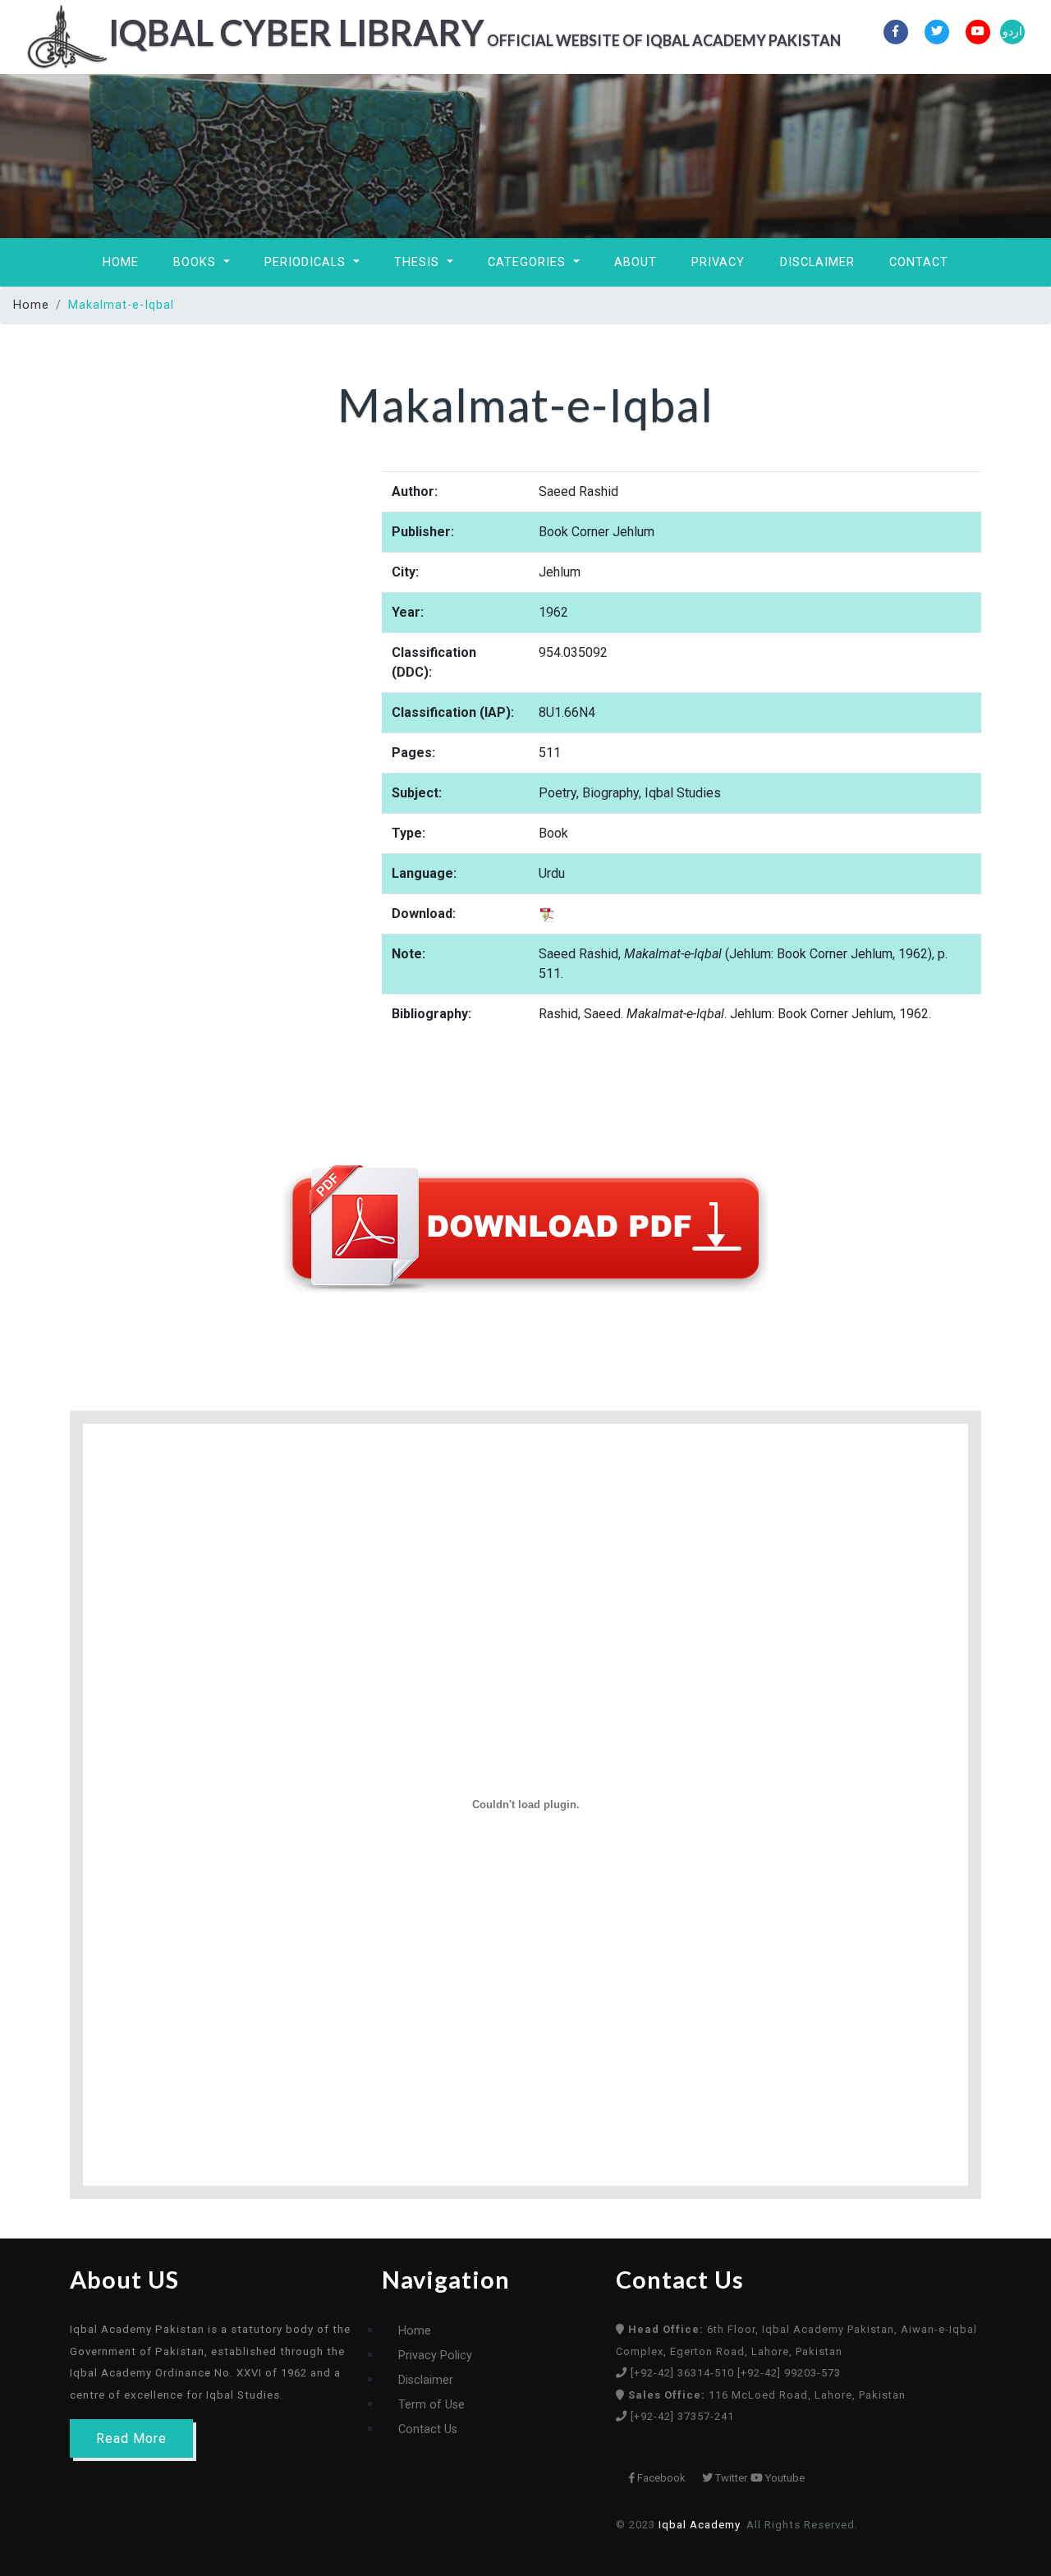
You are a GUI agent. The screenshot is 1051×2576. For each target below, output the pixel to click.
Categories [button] (529, 262)
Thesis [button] (419, 262)
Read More (131, 2438)
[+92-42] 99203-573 (789, 2373)
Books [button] (197, 262)
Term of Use (431, 2405)
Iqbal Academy (699, 2525)
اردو (1012, 32)
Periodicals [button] (307, 262)
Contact (919, 262)
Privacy (718, 262)
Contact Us (428, 2429)
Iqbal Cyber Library (434, 32)
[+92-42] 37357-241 (682, 2416)
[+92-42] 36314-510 (684, 2373)
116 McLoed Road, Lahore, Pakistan (767, 2395)
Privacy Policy (435, 2356)
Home (121, 262)
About (636, 262)
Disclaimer (817, 262)
